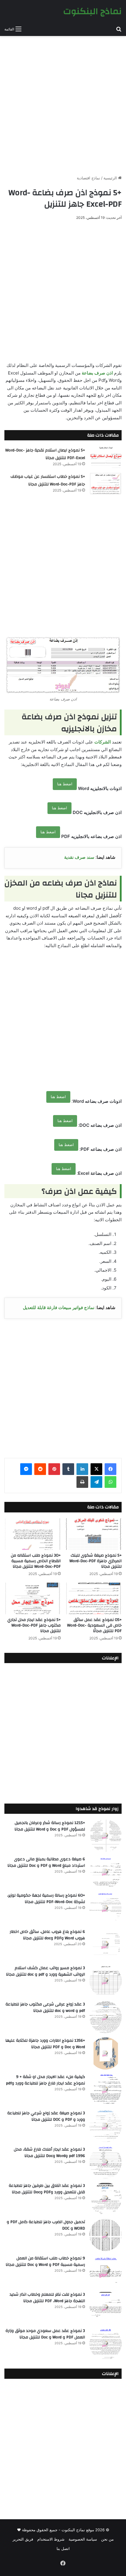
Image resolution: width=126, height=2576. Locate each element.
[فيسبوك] (110, 1469)
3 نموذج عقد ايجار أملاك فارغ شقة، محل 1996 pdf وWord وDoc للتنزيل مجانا (49, 2153)
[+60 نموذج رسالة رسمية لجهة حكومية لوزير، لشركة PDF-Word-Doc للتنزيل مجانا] (105, 1908)
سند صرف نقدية (79, 857)
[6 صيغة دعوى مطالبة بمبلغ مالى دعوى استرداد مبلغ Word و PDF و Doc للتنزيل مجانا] (105, 1872)
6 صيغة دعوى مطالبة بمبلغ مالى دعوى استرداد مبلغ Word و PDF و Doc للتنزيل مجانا (46, 1862)
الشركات (103, 742)
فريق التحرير (23, 2539)
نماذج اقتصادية (88, 178)
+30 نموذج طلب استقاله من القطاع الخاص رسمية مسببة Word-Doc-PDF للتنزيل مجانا (36, 1561)
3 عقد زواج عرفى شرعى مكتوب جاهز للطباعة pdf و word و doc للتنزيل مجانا (45, 2007)
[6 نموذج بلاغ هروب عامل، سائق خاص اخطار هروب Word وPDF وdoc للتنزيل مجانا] (105, 1945)
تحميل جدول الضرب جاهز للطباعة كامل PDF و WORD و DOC (46, 2225)
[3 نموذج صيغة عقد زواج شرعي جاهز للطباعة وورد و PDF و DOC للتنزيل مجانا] (105, 2126)
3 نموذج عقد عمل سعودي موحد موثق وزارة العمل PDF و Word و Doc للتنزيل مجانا (45, 2334)
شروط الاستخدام (51, 2539)
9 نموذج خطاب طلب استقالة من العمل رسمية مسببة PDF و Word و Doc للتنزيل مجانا (45, 2261)
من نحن (107, 2539)
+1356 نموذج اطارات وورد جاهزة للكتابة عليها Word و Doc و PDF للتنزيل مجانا (45, 2044)
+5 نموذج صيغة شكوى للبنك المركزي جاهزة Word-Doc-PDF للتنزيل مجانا (96, 1561)
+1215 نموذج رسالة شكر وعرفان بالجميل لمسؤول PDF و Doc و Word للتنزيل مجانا (50, 1826)
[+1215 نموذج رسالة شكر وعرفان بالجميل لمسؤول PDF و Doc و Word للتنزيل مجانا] (105, 1836)
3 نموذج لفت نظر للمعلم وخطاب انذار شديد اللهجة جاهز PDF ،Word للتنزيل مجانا (47, 2298)
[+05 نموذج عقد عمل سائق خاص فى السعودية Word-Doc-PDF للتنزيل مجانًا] (93, 1598)
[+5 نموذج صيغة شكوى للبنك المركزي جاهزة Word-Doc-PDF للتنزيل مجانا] (93, 1534)
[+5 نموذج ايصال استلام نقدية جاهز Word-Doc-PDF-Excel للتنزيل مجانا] (105, 457)
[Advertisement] (63, 103)
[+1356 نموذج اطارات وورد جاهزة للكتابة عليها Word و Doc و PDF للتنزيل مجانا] (105, 2053)
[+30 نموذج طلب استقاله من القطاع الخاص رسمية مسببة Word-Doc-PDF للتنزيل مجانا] (33, 1534)
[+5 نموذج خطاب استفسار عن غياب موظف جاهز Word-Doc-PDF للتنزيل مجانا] (105, 484)
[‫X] (96, 1469)
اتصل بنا (63, 2548)
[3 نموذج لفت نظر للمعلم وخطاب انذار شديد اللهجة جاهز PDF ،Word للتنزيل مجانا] (105, 2307)
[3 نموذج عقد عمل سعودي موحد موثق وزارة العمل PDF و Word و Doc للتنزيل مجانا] (105, 2344)
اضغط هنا (65, 784)
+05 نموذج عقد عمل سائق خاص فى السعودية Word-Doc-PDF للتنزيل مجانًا (94, 1625)
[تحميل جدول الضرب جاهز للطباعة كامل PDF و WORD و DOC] (105, 2235)
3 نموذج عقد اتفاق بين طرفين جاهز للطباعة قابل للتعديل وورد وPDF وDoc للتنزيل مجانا (47, 2189)
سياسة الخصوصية (83, 2539)
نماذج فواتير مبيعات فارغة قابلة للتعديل (59, 1307)
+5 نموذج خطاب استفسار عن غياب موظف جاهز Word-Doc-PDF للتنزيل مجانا (48, 480)
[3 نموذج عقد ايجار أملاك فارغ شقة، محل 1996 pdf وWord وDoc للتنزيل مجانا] (105, 2162)
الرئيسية (111, 178)
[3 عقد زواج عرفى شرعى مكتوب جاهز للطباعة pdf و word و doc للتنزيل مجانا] (105, 2017)
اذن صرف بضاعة (97, 373)
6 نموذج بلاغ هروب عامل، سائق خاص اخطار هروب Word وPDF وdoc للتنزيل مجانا (47, 1935)
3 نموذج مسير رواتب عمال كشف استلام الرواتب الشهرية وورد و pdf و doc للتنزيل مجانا (45, 1971)
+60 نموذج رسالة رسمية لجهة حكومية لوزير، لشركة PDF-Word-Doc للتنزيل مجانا (46, 1899)
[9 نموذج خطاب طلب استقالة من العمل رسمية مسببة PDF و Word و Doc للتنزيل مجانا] (105, 2271)
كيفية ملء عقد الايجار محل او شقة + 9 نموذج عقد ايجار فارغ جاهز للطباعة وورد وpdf (45, 2080)
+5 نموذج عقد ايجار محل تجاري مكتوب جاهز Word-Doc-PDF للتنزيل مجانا (34, 1625)
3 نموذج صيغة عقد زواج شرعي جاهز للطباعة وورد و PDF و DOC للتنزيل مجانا (46, 2116)
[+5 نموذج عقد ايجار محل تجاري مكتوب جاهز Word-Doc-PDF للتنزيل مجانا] (33, 1598)
